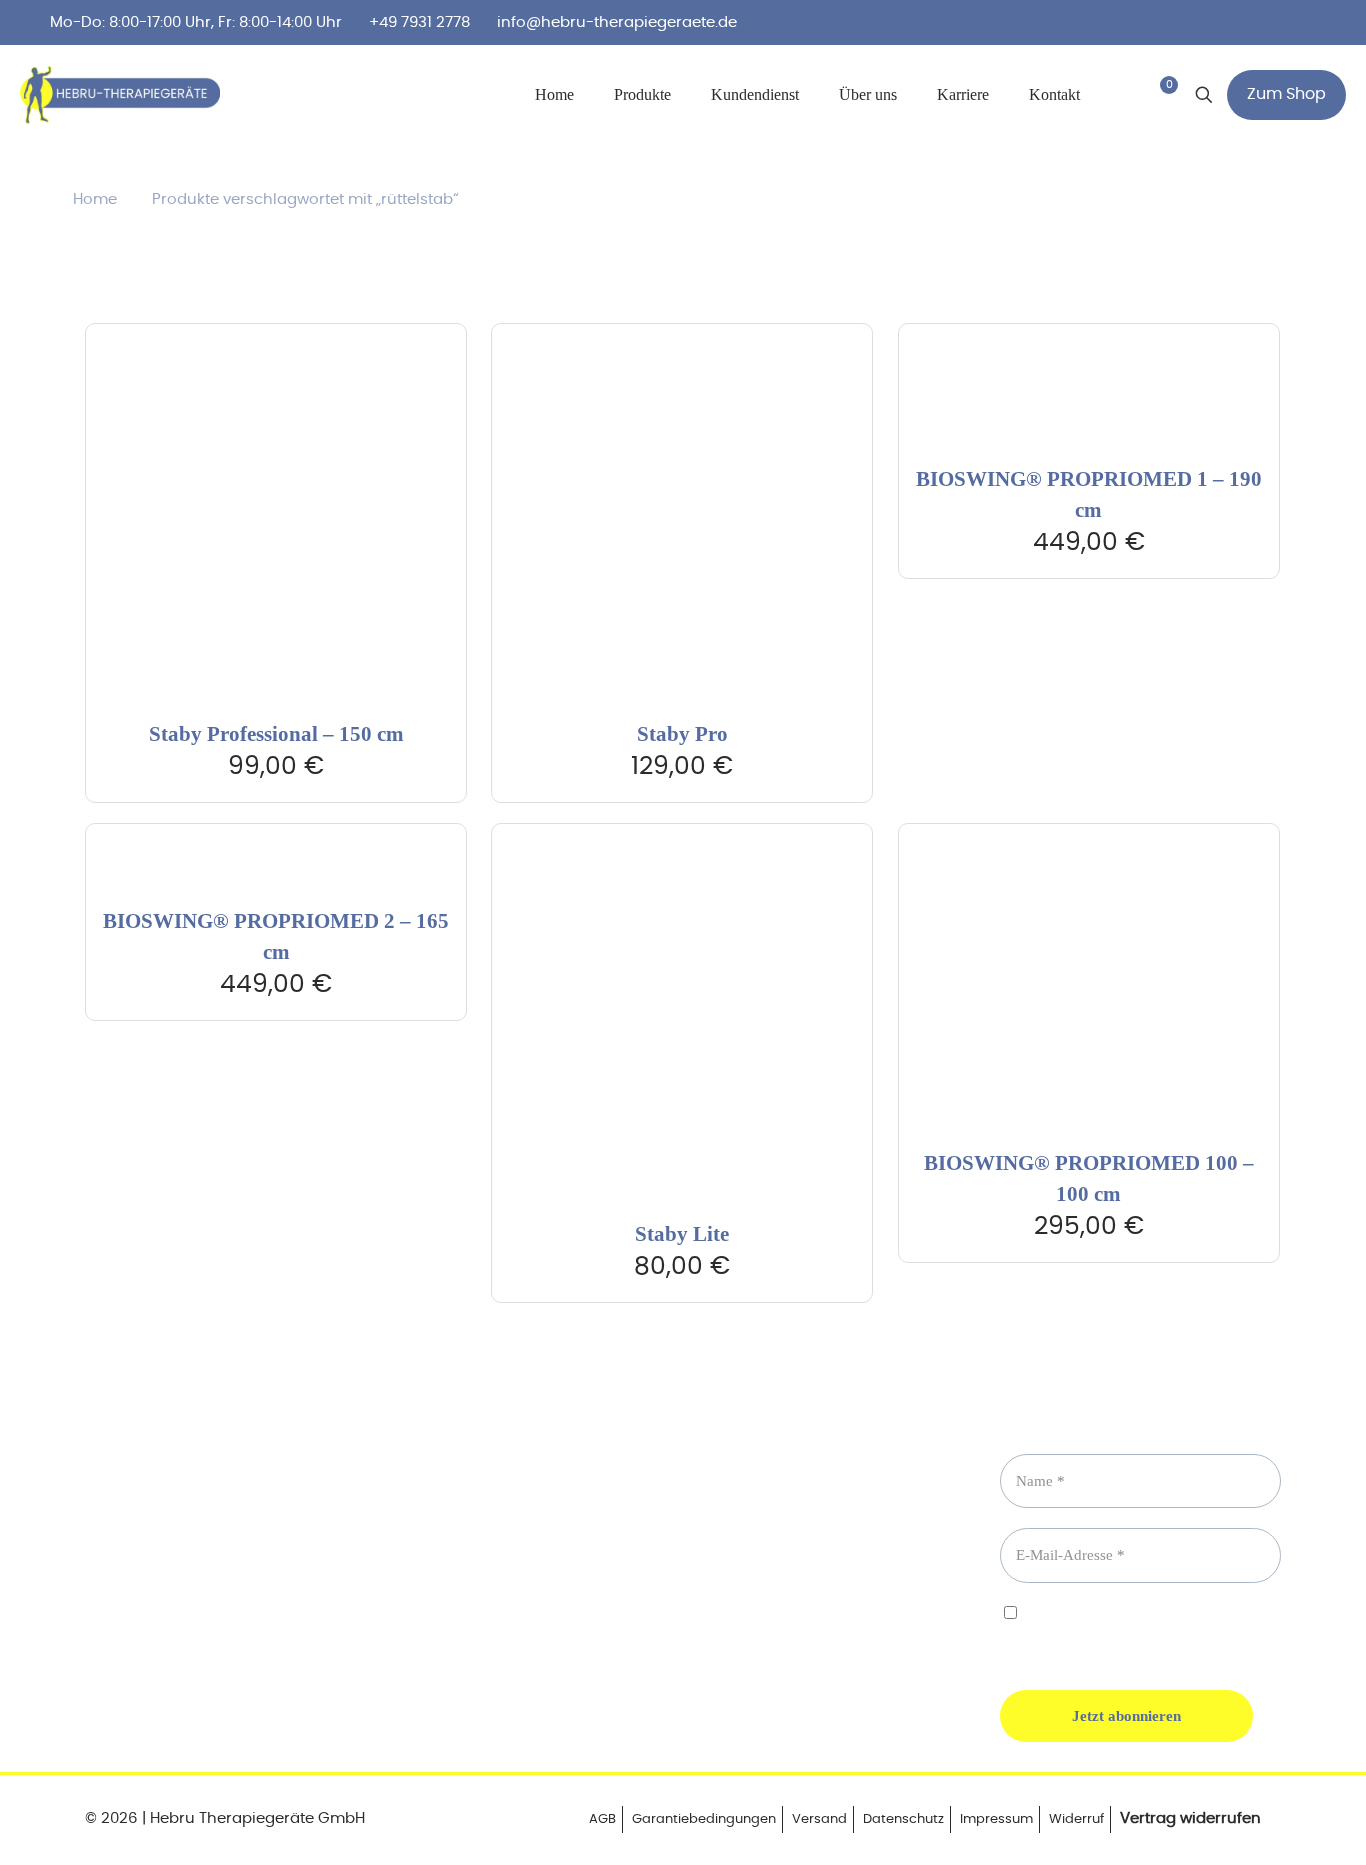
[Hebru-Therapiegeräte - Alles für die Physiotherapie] (120, 95)
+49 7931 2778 (419, 22)
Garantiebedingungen (704, 1819)
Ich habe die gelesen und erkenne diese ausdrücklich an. (1131, 1631)
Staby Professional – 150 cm (276, 734)
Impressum (996, 1819)
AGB (602, 1819)
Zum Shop (1286, 94)
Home (95, 199)
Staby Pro (682, 734)
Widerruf (1076, 1819)
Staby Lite (682, 1234)
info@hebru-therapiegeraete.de (617, 22)
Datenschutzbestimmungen (1091, 1630)
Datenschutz (903, 1819)
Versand (819, 1819)
